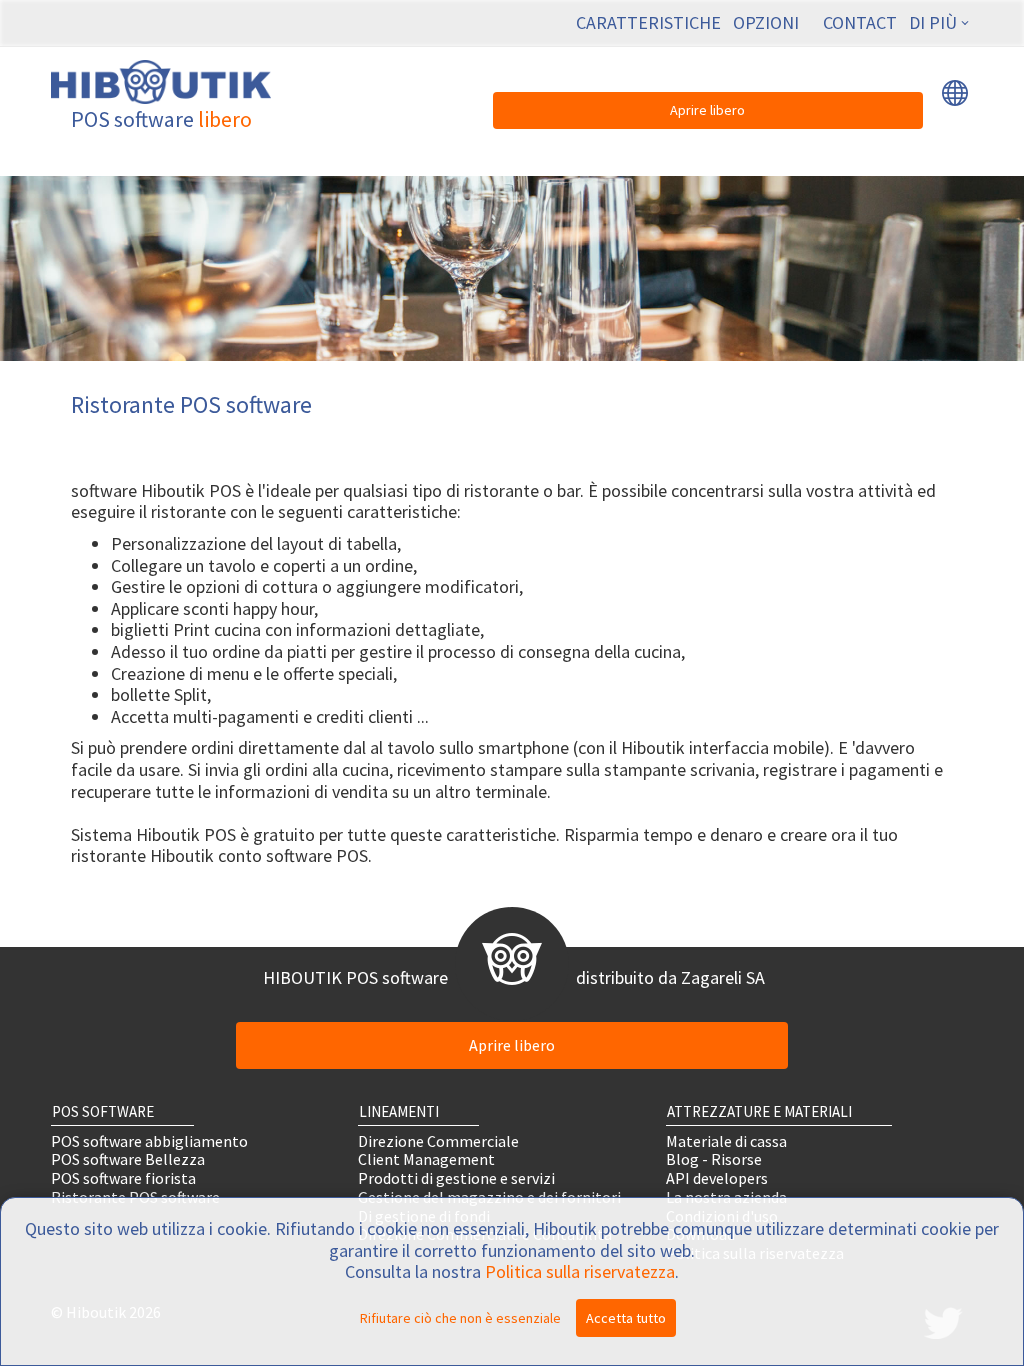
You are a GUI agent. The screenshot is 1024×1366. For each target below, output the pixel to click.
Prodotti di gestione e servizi (456, 1178)
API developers (717, 1178)
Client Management (426, 1159)
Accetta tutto (626, 1318)
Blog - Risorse (714, 1159)
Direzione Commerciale (438, 1140)
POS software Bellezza (128, 1159)
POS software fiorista (123, 1178)
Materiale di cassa (726, 1140)
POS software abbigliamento (149, 1140)
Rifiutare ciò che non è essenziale (460, 1318)
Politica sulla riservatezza (580, 1271)
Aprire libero (707, 110)
